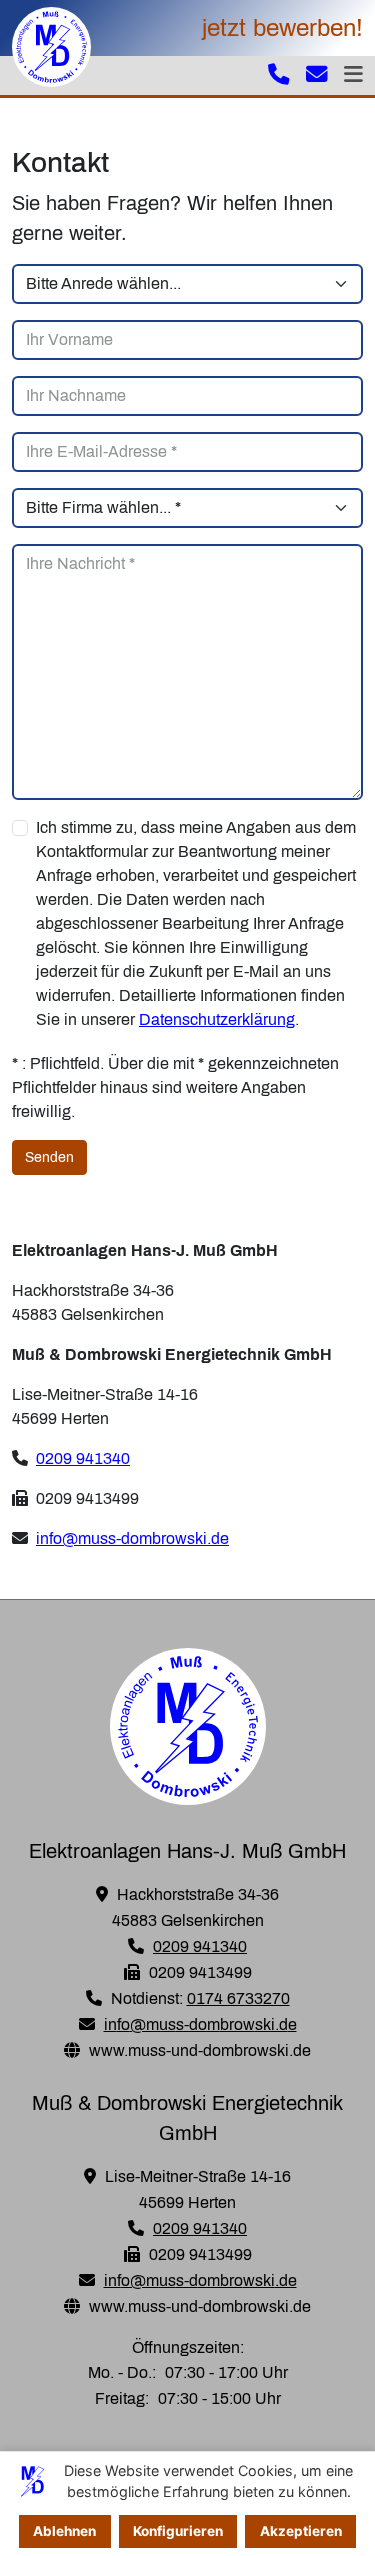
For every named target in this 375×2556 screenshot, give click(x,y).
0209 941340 (83, 1458)
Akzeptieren (301, 2531)
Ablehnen (64, 2531)
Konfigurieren (178, 2531)
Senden (49, 1157)
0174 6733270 (238, 1998)
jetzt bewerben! (282, 28)
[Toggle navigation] (353, 75)
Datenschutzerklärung (217, 1019)
